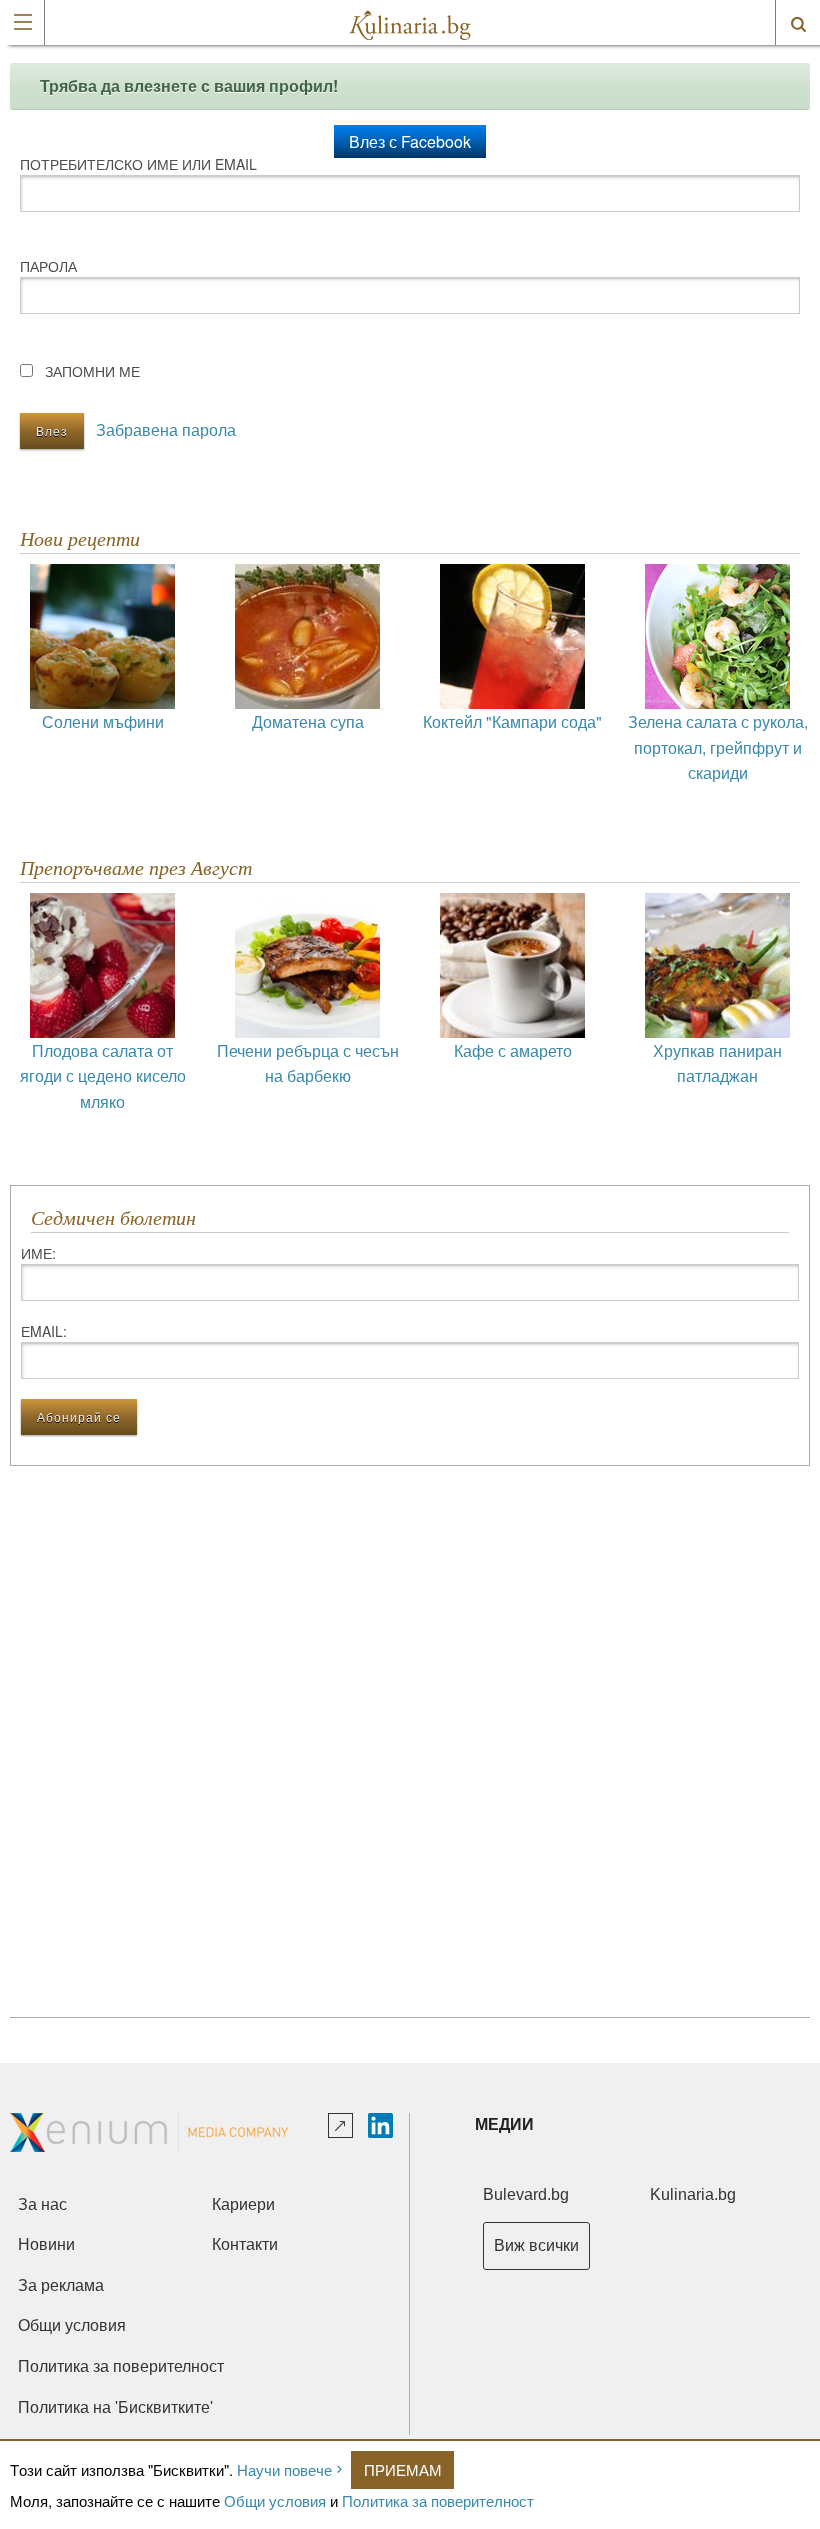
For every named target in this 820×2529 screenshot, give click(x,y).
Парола (48, 266)
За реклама (61, 2285)
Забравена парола (166, 429)
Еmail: (44, 1331)
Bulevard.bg (526, 2194)
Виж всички (536, 2245)
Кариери (243, 2204)
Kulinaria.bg (693, 2194)
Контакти (245, 2244)
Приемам (403, 2469)
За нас (42, 2204)
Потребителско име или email (138, 164)
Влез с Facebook (410, 141)
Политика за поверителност (438, 2500)
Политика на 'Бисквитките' (115, 2407)
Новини (46, 2244)
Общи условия (275, 2500)
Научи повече (284, 2469)
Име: (38, 1253)
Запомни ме (92, 371)
